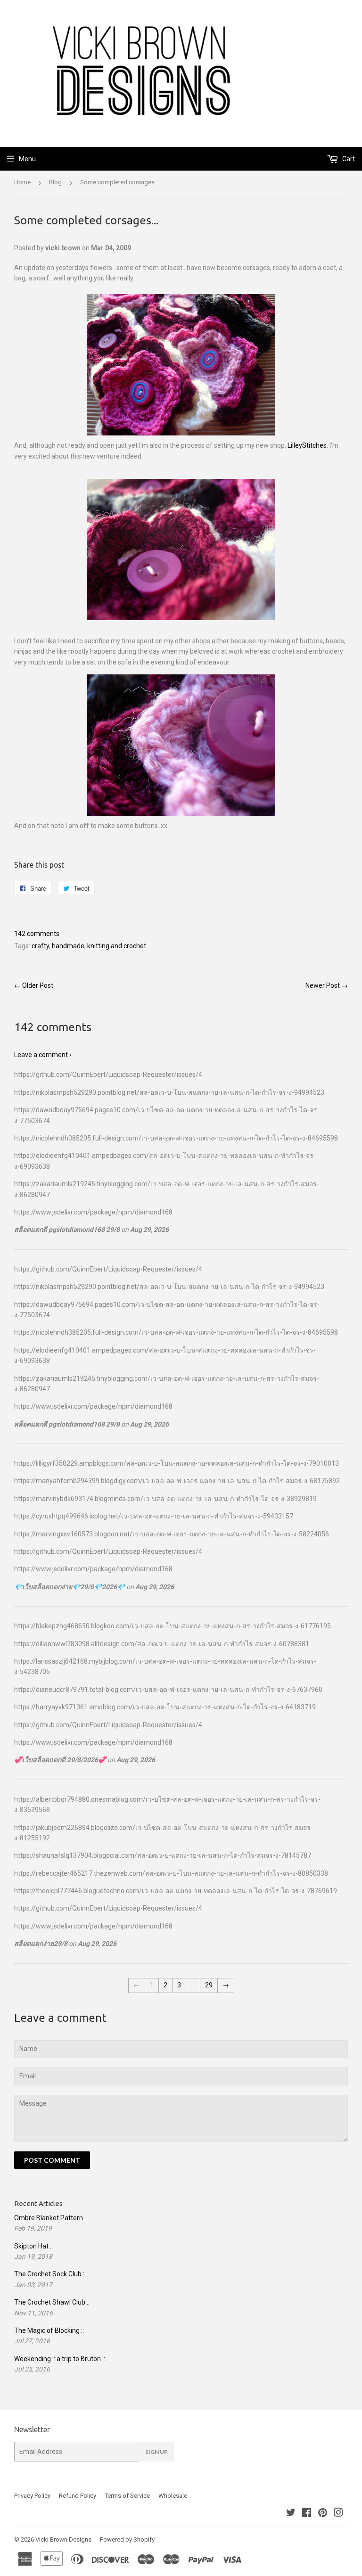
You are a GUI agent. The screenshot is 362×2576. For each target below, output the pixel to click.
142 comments (37, 934)
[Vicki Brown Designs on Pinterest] (323, 2514)
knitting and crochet (117, 946)
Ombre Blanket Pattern (49, 2218)
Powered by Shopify (127, 2539)
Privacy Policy (32, 2496)
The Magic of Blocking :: (49, 2330)
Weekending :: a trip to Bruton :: (60, 2359)
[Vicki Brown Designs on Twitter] (291, 2514)
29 (209, 1985)
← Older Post (34, 985)
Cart (348, 159)
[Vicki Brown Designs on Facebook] (307, 2514)
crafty (40, 946)
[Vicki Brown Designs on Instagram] (338, 2514)
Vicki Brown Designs (63, 2539)
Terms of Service (127, 2496)
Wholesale (173, 2496)
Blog (55, 182)
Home (22, 182)
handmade (68, 946)
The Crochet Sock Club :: (50, 2274)
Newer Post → (327, 985)
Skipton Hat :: (33, 2246)
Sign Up (156, 2452)
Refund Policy (78, 2496)
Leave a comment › (43, 1055)
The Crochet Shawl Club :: (52, 2302)
